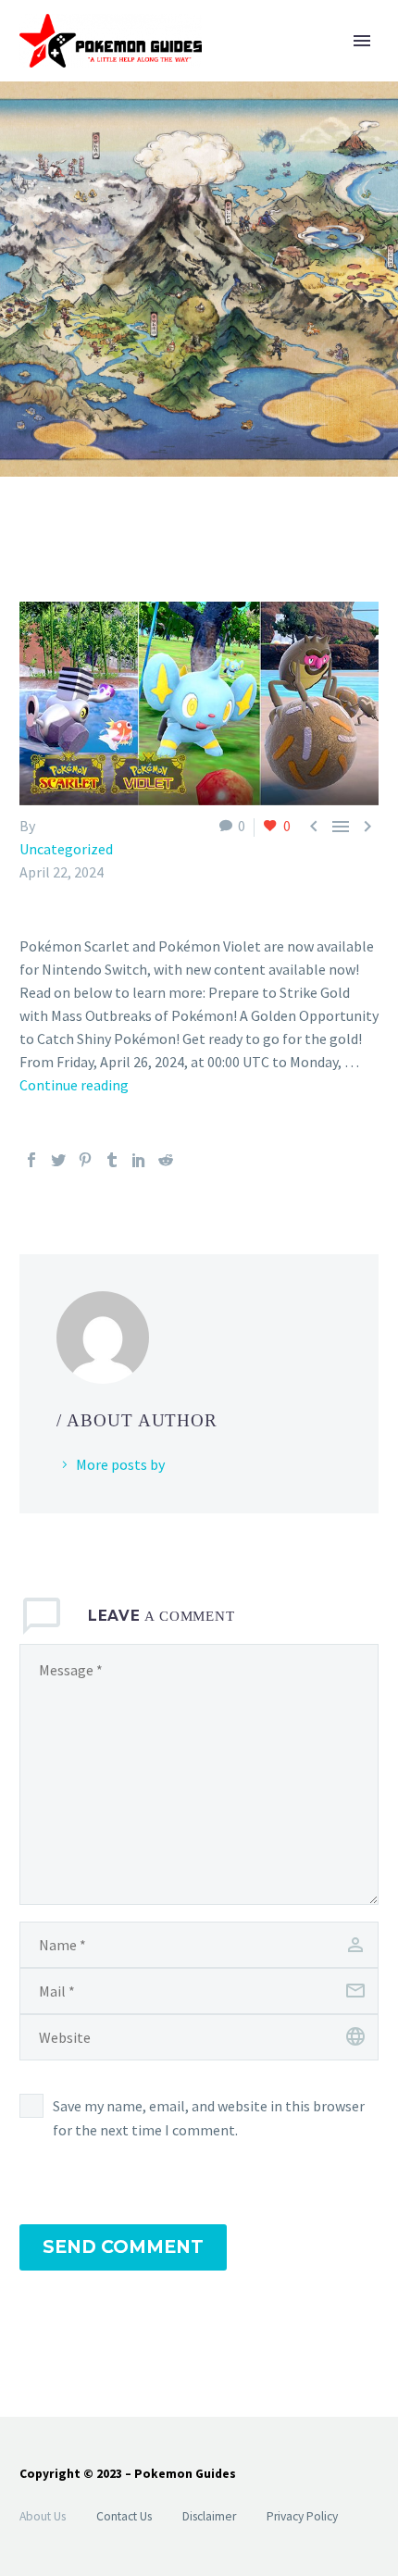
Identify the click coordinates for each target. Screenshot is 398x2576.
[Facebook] (31, 1160)
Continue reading (74, 1085)
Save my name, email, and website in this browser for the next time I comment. (209, 2118)
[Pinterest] (85, 1160)
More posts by (120, 1464)
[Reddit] (166, 1160)
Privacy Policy (302, 2516)
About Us (43, 2516)
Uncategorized (66, 849)
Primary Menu (362, 41)
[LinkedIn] (139, 1160)
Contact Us (124, 2516)
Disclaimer (209, 2516)
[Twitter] (58, 1160)
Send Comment (123, 2247)
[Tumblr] (112, 1160)
